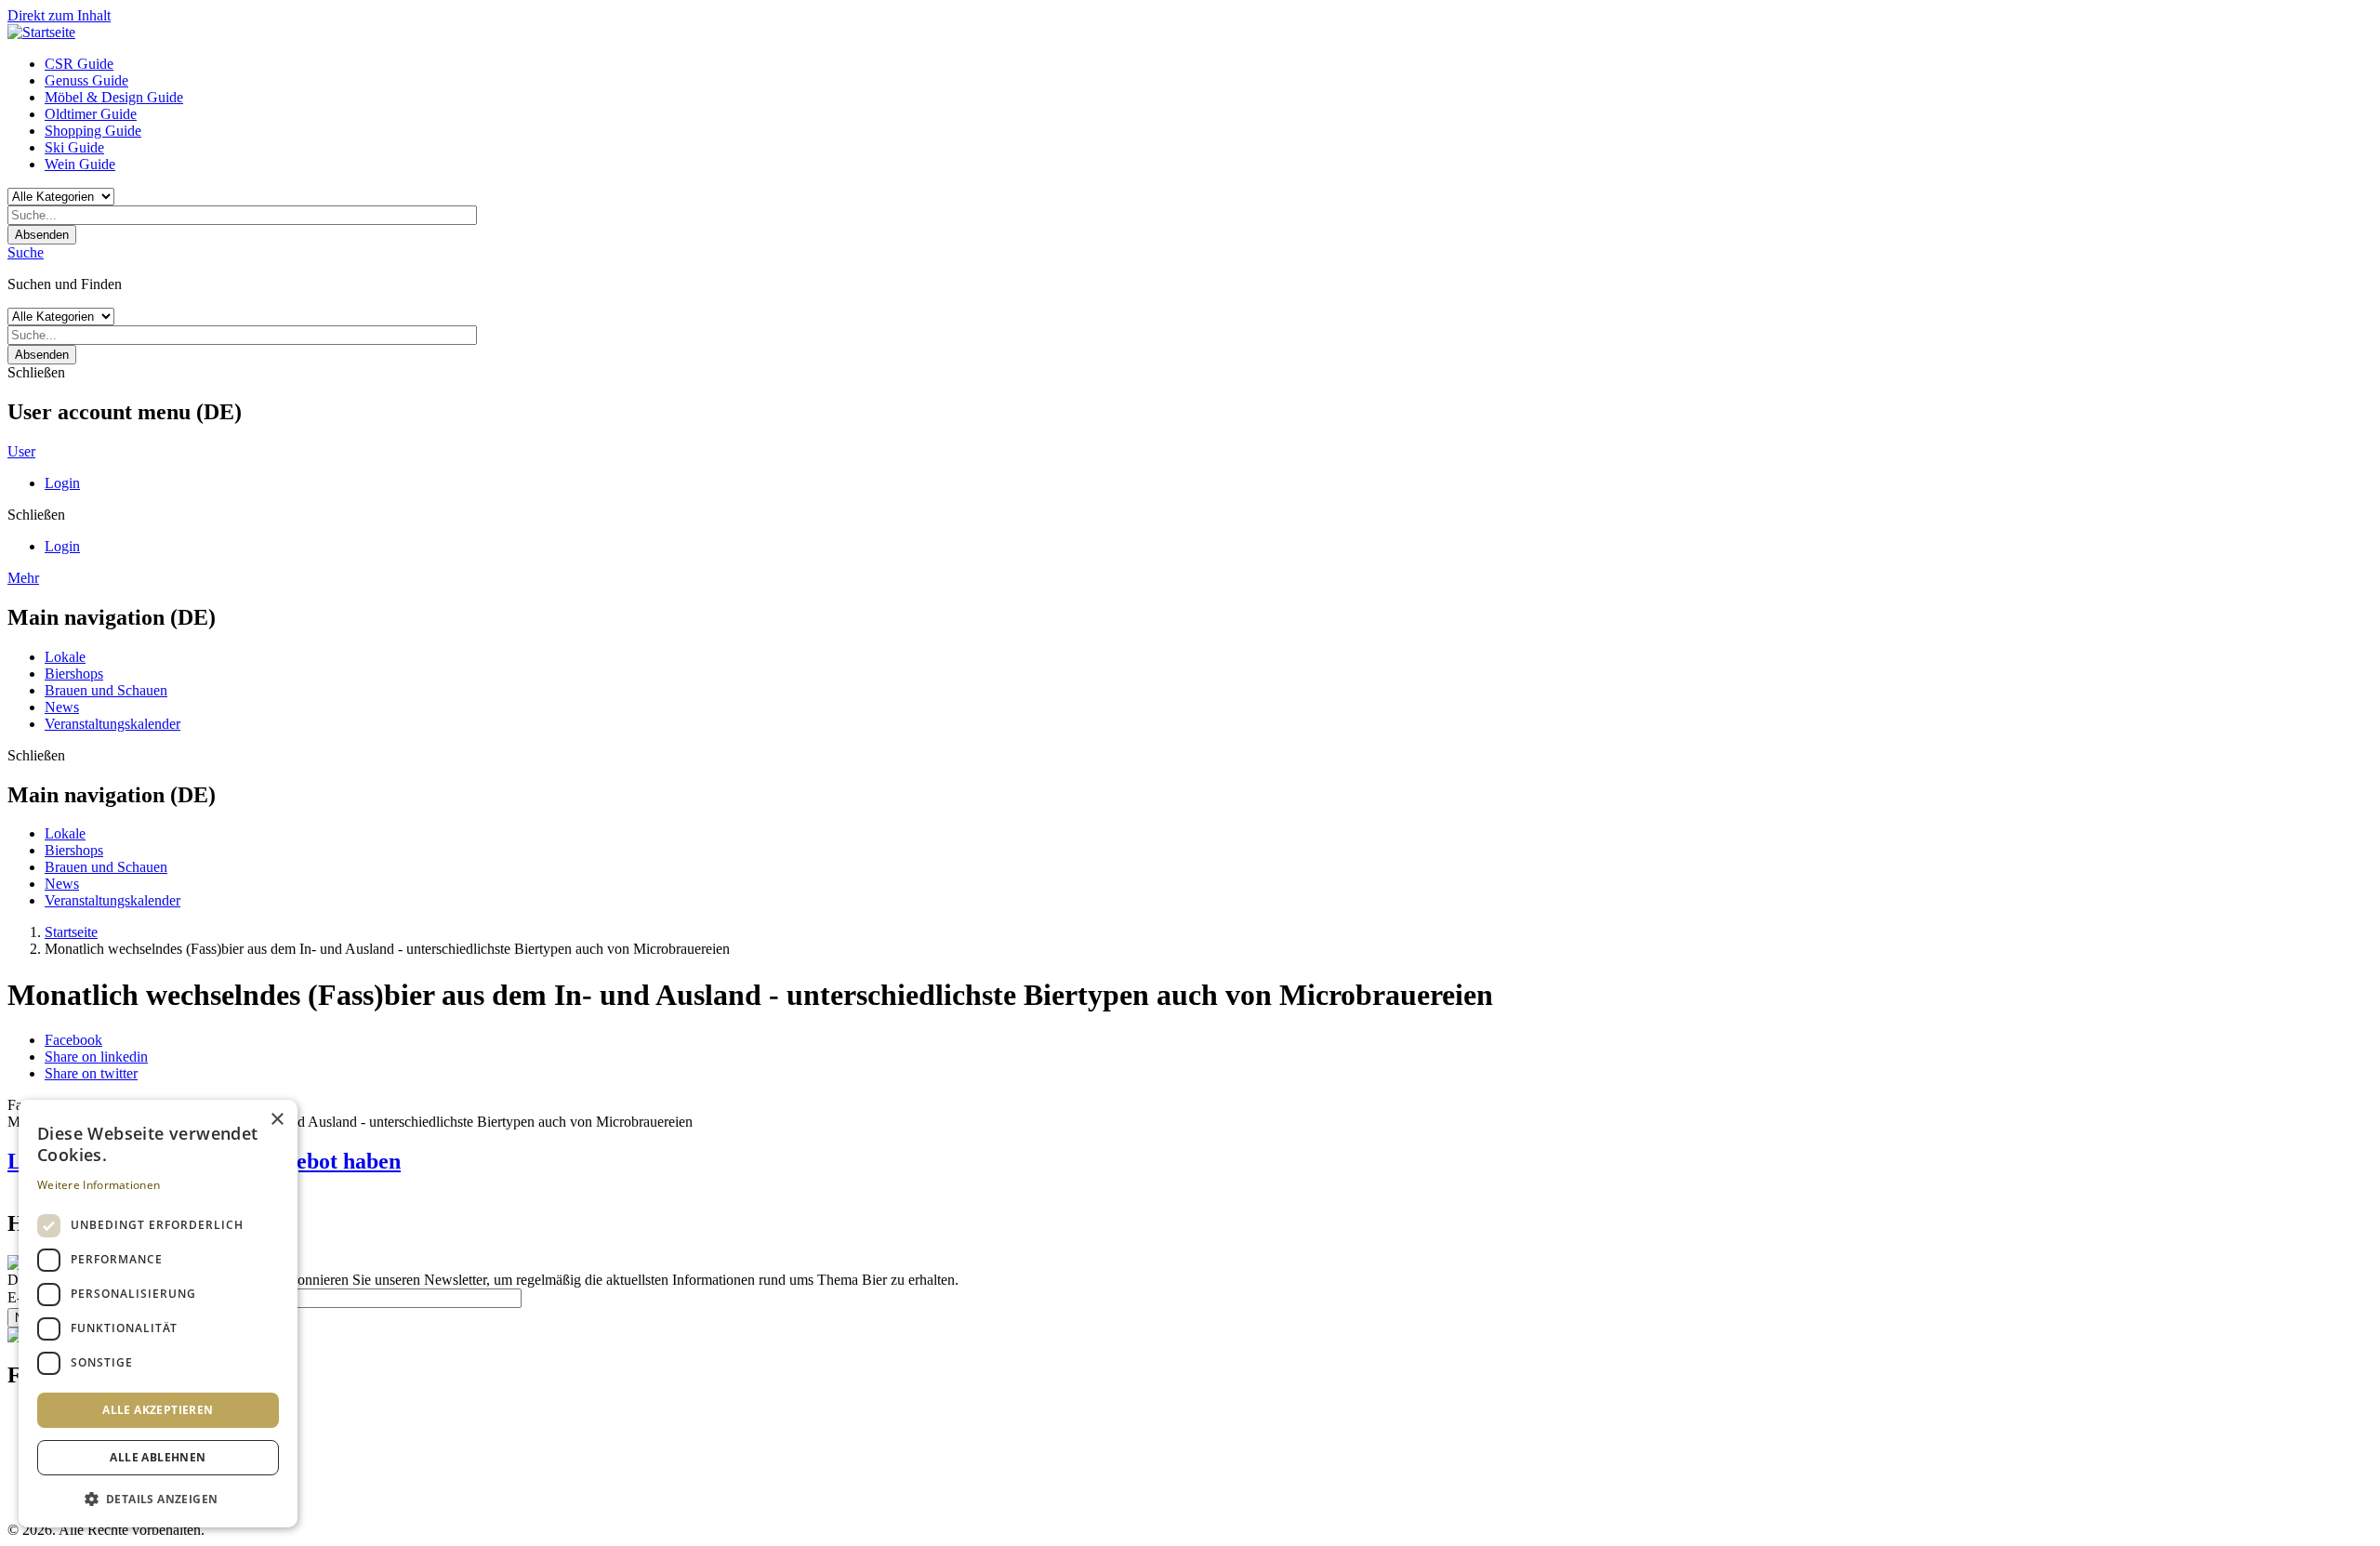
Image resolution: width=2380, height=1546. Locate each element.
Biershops (74, 674)
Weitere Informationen (99, 1185)
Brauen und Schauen (106, 690)
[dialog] (158, 1314)
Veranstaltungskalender (112, 724)
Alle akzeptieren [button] (158, 1410)
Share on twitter (91, 1073)
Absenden (42, 235)
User (21, 451)
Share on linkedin (96, 1057)
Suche (26, 252)
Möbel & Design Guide (114, 97)
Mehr (23, 578)
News (62, 707)
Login (62, 483)
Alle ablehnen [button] (158, 1457)
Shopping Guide (93, 131)
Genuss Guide (86, 80)
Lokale (65, 657)
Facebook (73, 1040)
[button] (158, 1498)
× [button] (277, 1120)
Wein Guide (80, 164)
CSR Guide (79, 64)
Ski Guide (74, 147)
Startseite (71, 932)
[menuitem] (1209, 64)
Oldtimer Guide (91, 114)
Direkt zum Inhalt (59, 15)
